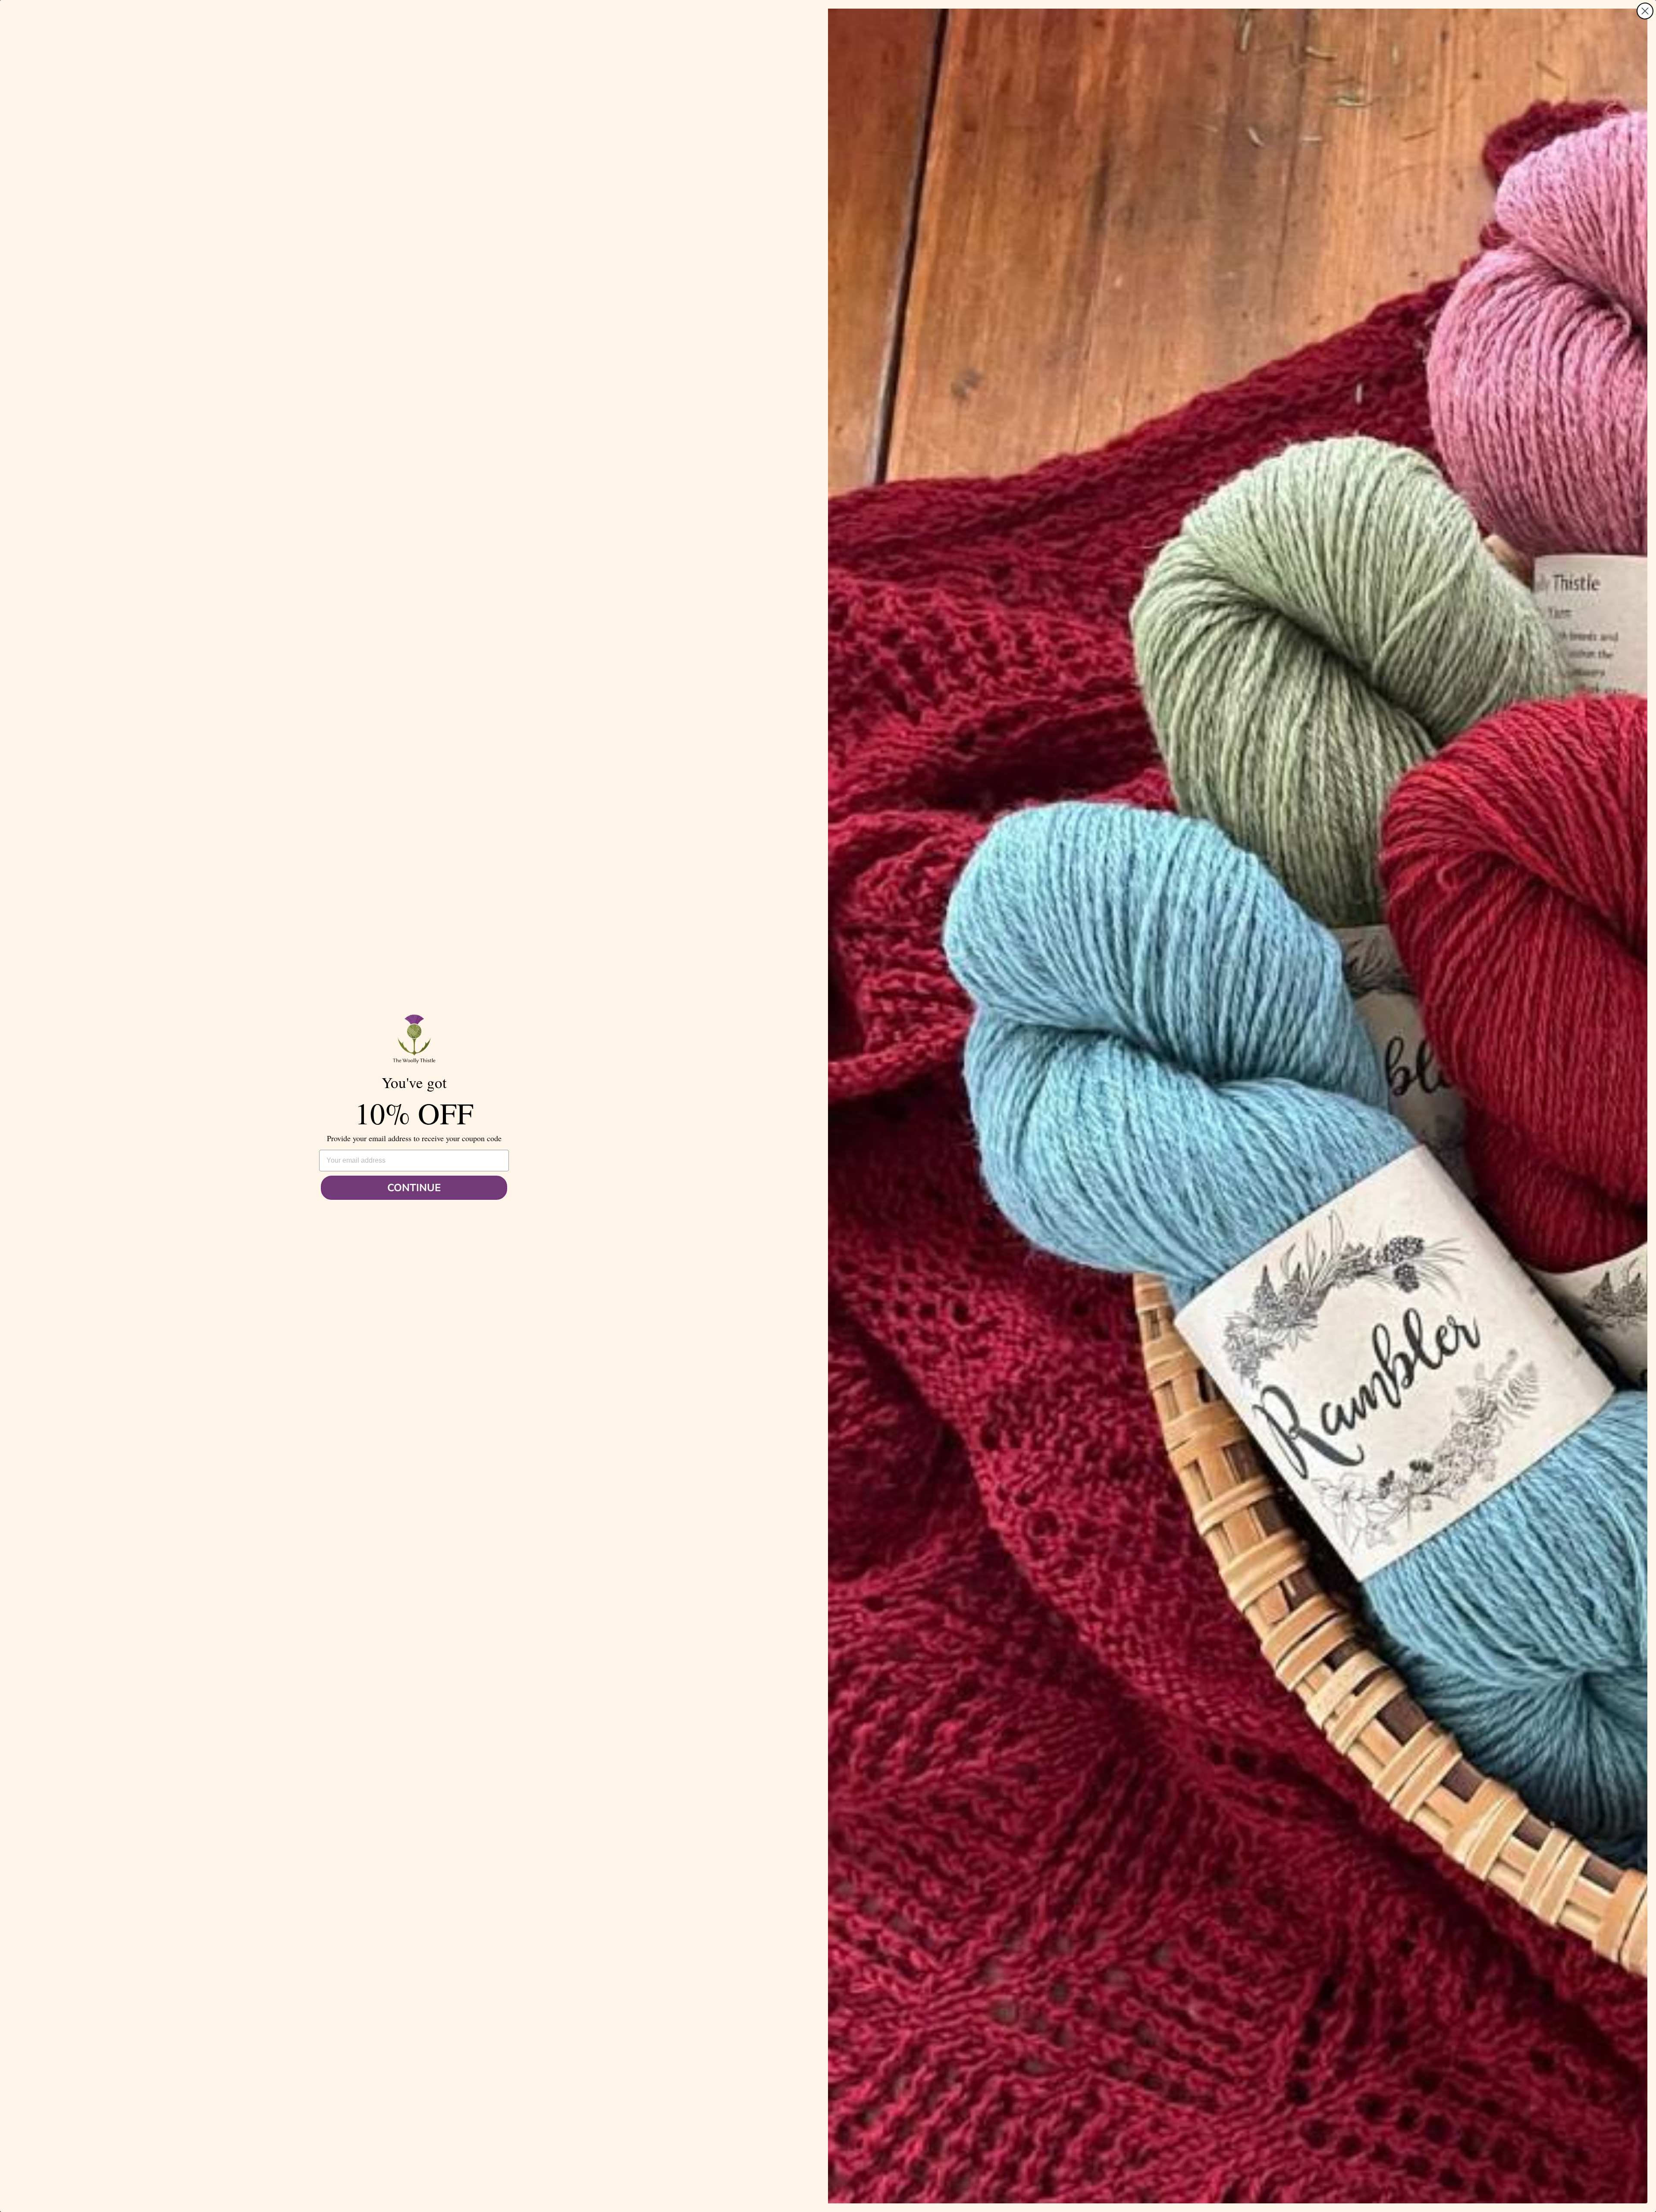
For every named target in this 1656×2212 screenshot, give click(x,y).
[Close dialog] (1645, 11)
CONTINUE (414, 1188)
